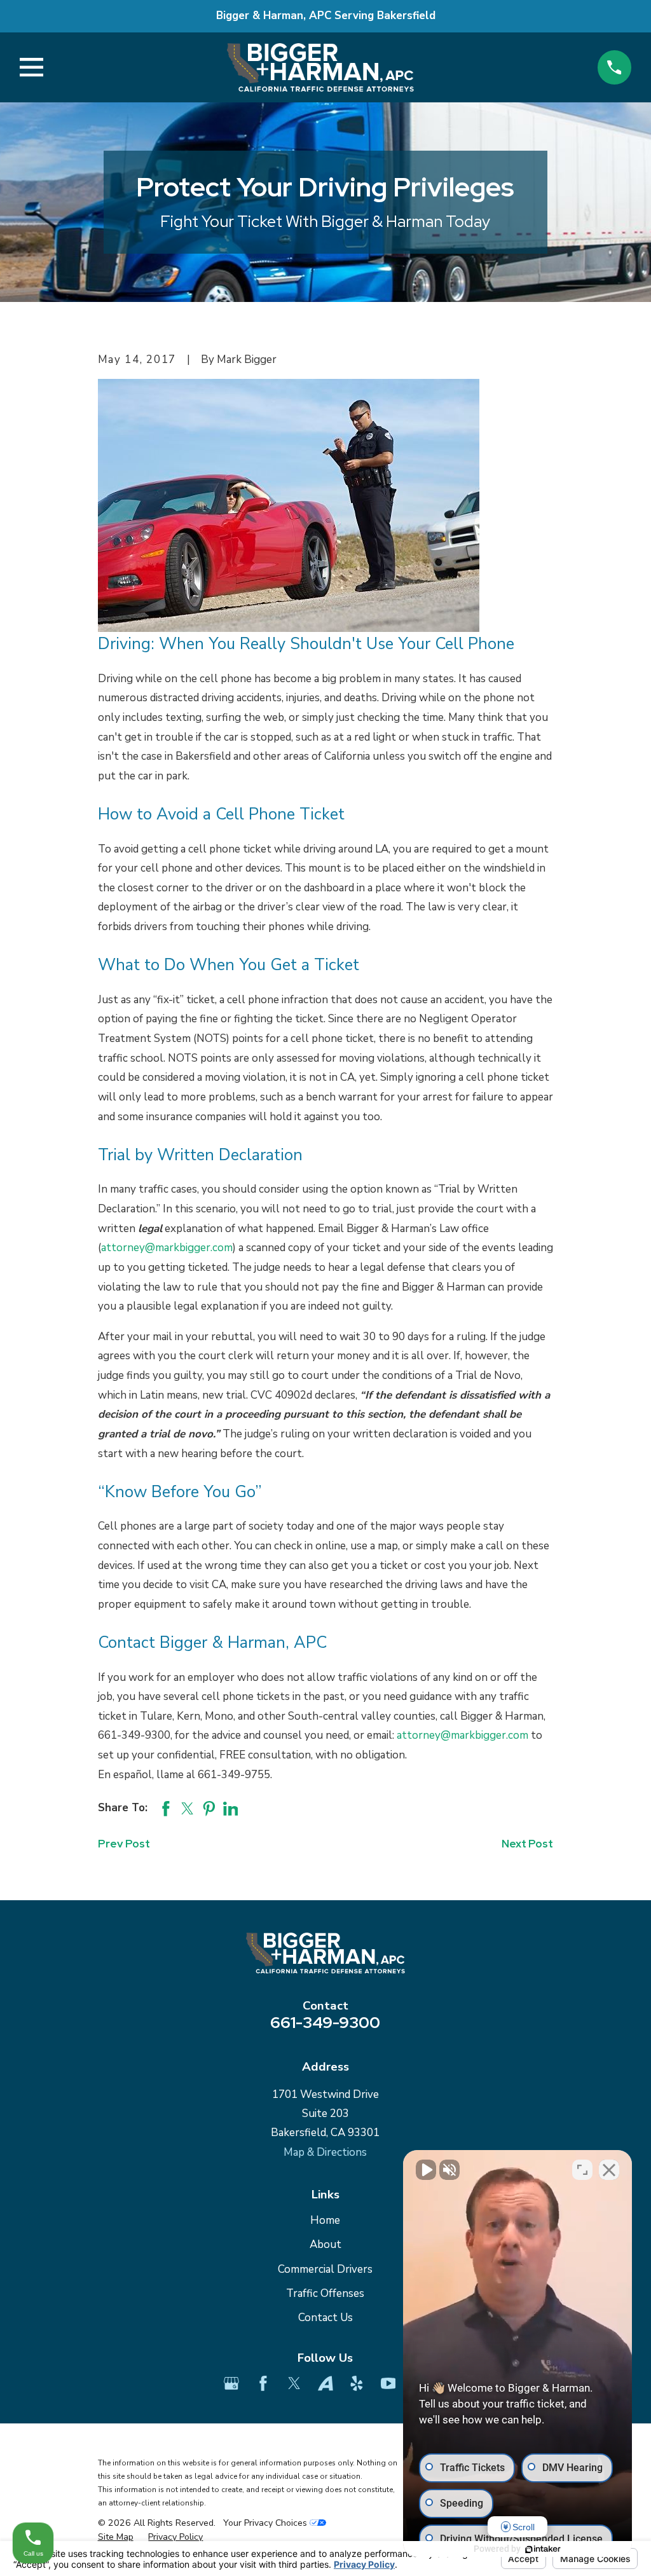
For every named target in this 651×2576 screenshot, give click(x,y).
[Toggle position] (582, 2170)
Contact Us (325, 2318)
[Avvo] (325, 2383)
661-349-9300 (325, 2022)
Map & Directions (325, 2152)
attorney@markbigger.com (167, 1248)
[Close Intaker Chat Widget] (609, 2170)
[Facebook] (263, 2383)
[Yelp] (357, 2383)
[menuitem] (116, 2537)
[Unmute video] (426, 2170)
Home (325, 2220)
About (325, 2244)
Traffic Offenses (325, 2293)
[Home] (320, 67)
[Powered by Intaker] (543, 2549)
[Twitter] (294, 2383)
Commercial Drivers (325, 2269)
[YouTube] (388, 2383)
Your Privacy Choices (266, 2523)
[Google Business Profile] (231, 2383)
